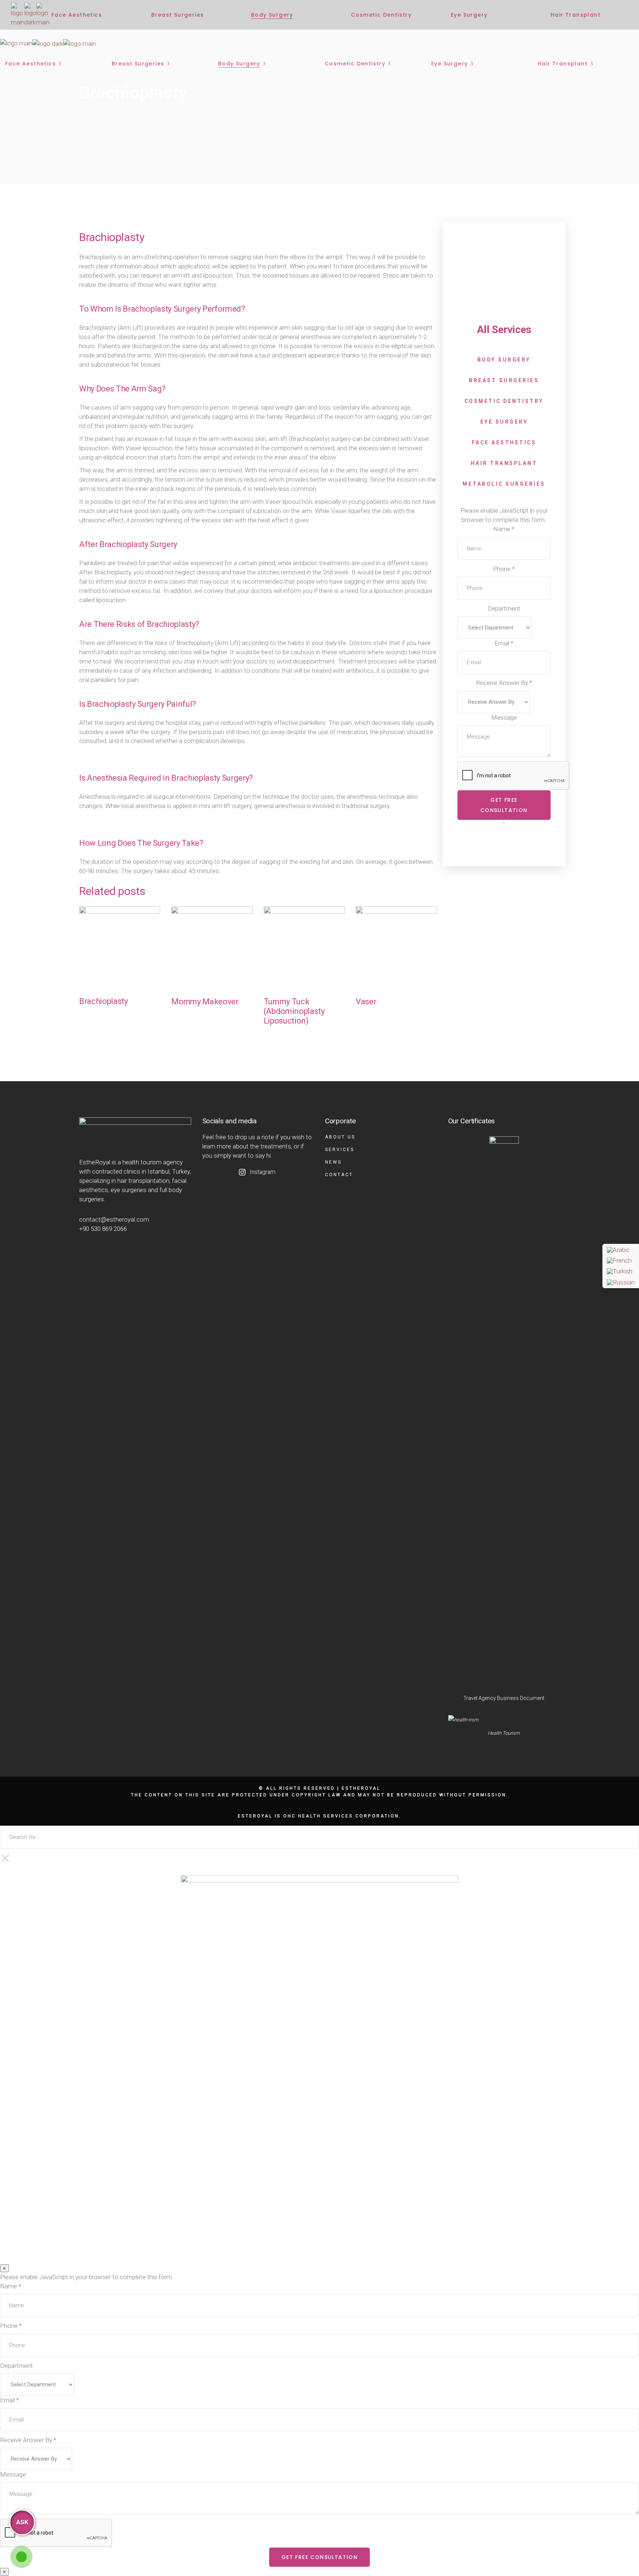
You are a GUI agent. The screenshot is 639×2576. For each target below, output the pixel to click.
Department (504, 608)
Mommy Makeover (205, 1002)
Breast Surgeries (504, 380)
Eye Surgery (504, 422)
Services (340, 1150)
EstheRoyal (361, 1788)
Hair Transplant (504, 463)
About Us (340, 1137)
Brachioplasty (104, 1001)
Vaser (366, 1002)
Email (504, 643)
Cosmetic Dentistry (504, 401)
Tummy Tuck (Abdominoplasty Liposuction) (294, 1011)
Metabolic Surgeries (504, 484)
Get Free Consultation (504, 805)
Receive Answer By (504, 683)
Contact (339, 1175)
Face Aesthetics (504, 442)
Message (504, 717)
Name (504, 529)
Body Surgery (97, 1020)
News (333, 1162)
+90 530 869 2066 (103, 1229)
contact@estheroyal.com (114, 1219)
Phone (504, 569)
